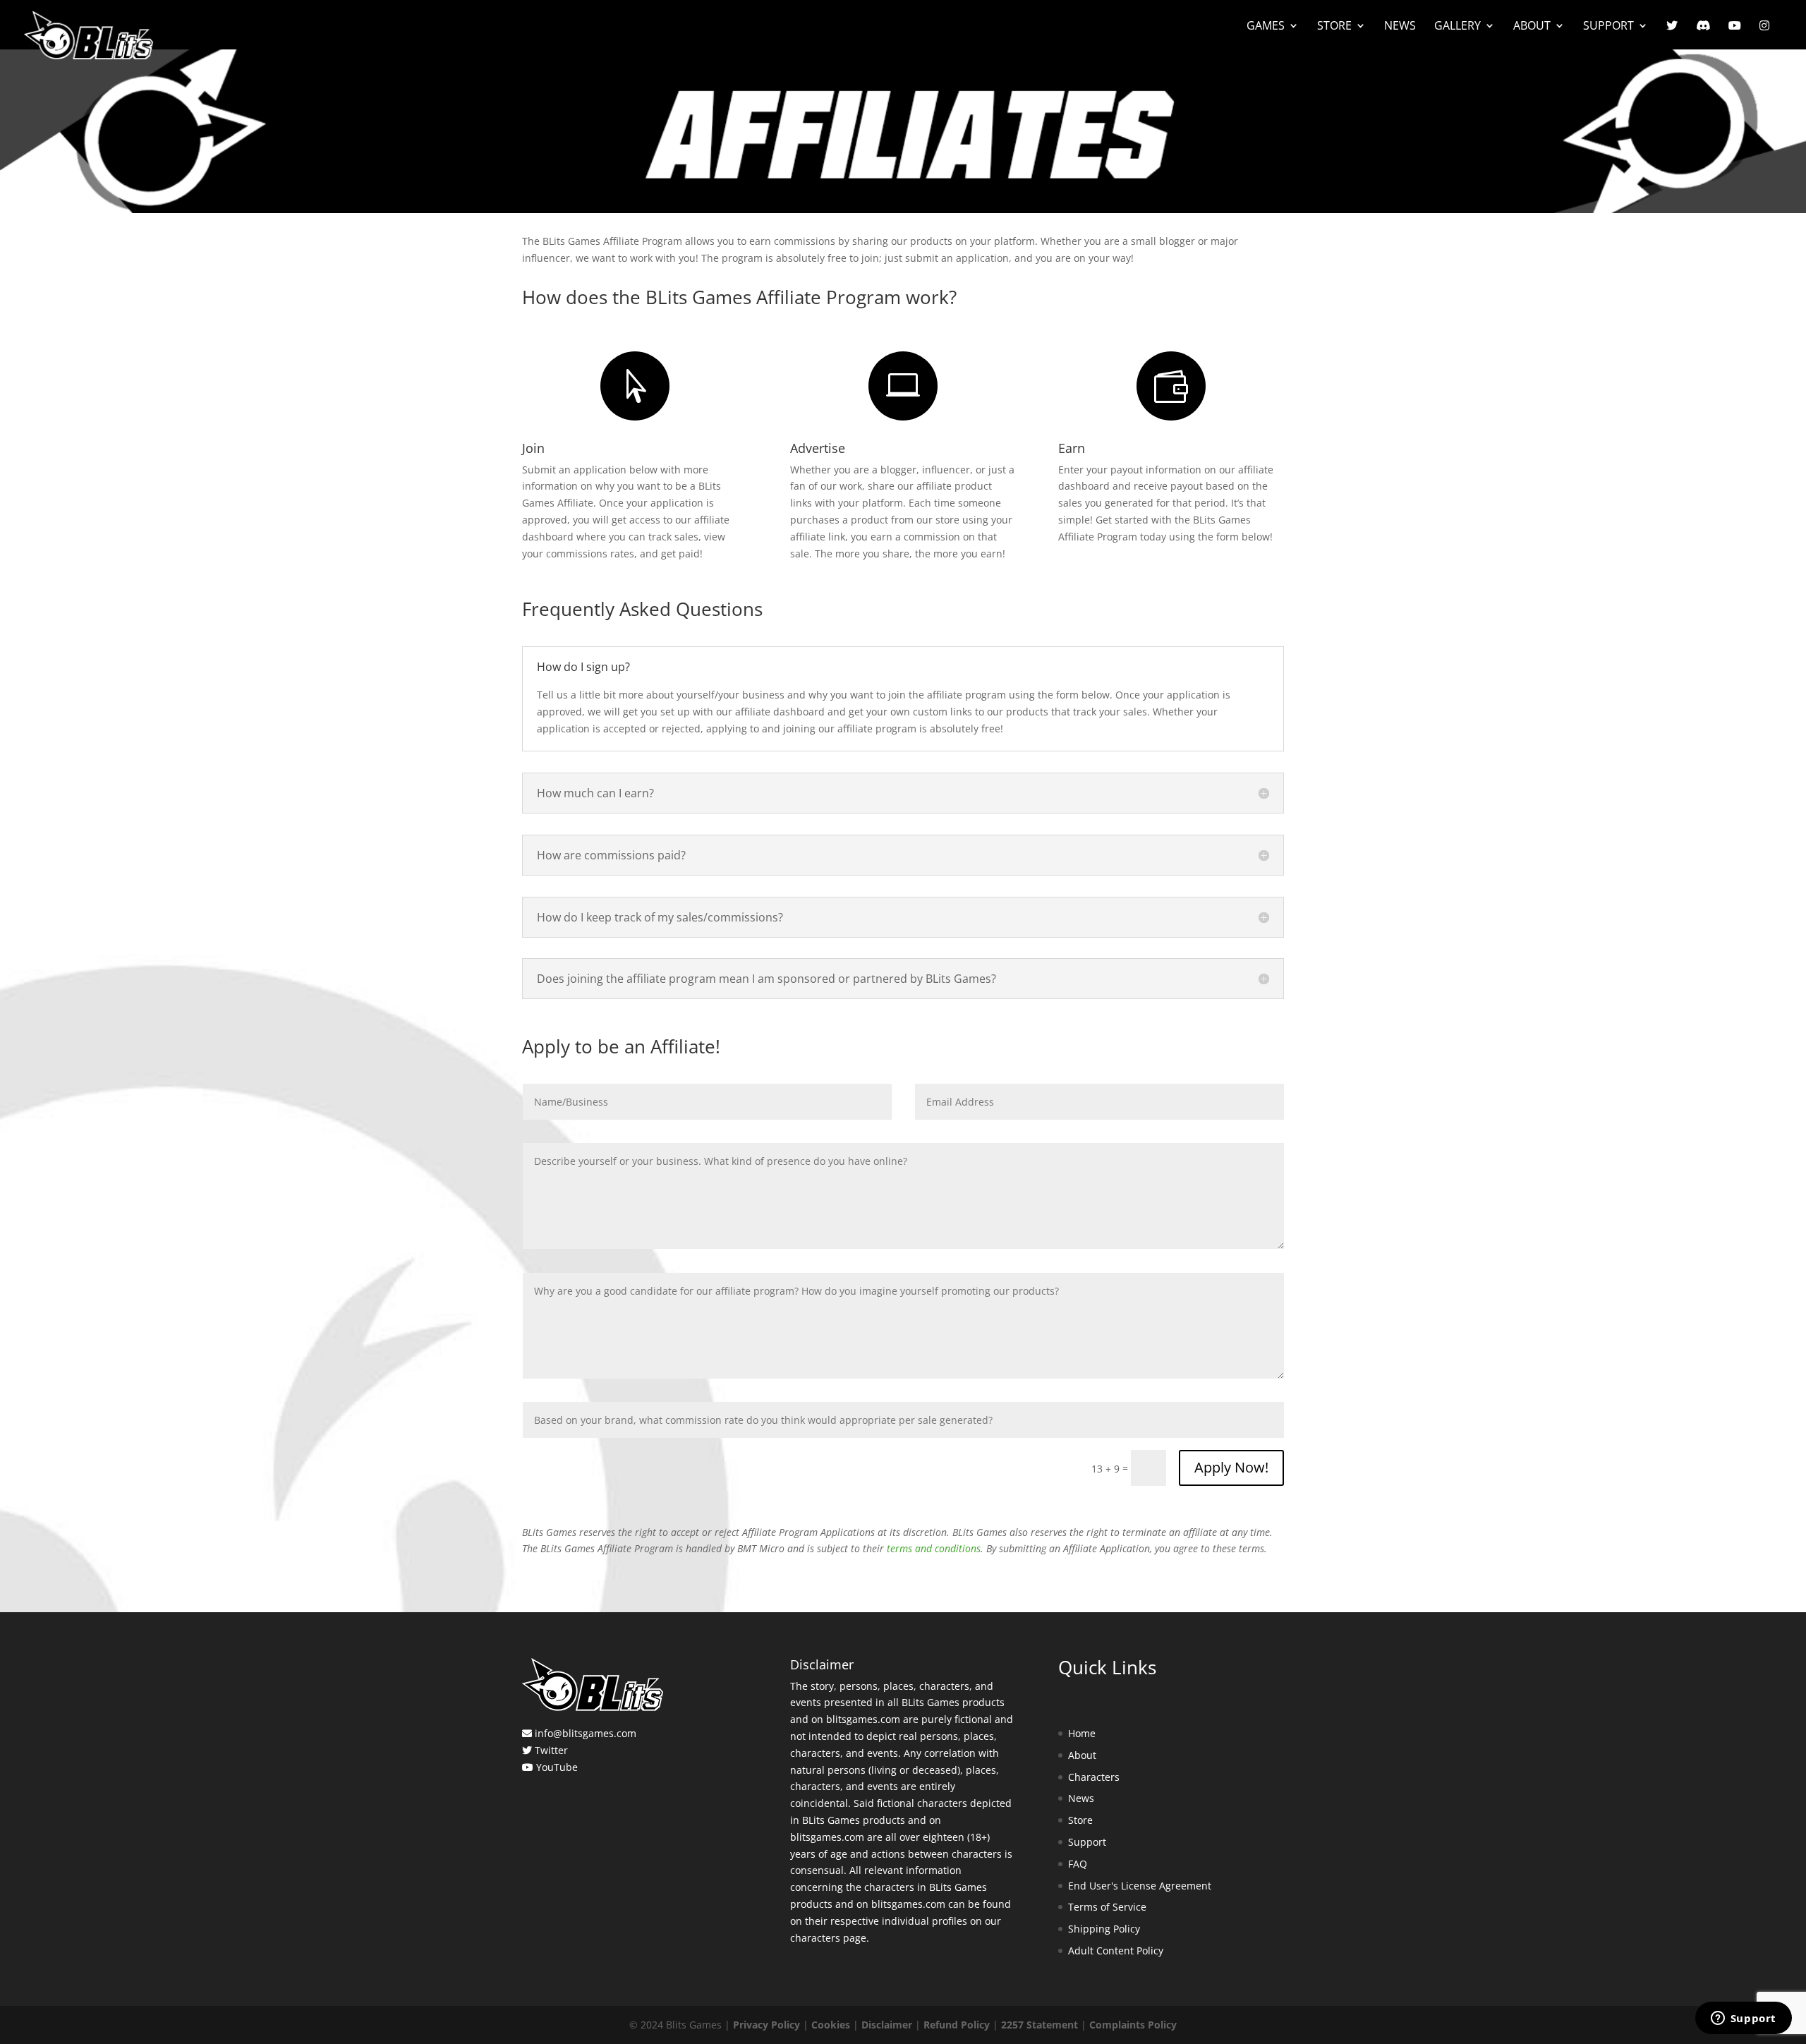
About (1532, 27)
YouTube (557, 1767)
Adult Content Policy (1116, 1951)
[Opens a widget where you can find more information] (1743, 2019)
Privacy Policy (766, 2025)
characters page (828, 1938)
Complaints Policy (1133, 2025)
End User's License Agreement (1140, 1886)
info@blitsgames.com (586, 1733)
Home (1082, 1733)
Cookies (831, 2025)
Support (1608, 27)
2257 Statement (1040, 2025)
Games (1266, 27)
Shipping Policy (1104, 1929)
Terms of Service (1107, 1907)
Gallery (1457, 27)
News (1400, 27)
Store (1334, 27)
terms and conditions (934, 1548)
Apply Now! (1231, 1467)
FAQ (1078, 1864)
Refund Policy (957, 2025)
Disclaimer (887, 2025)
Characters (1094, 1777)
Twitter (551, 1750)
